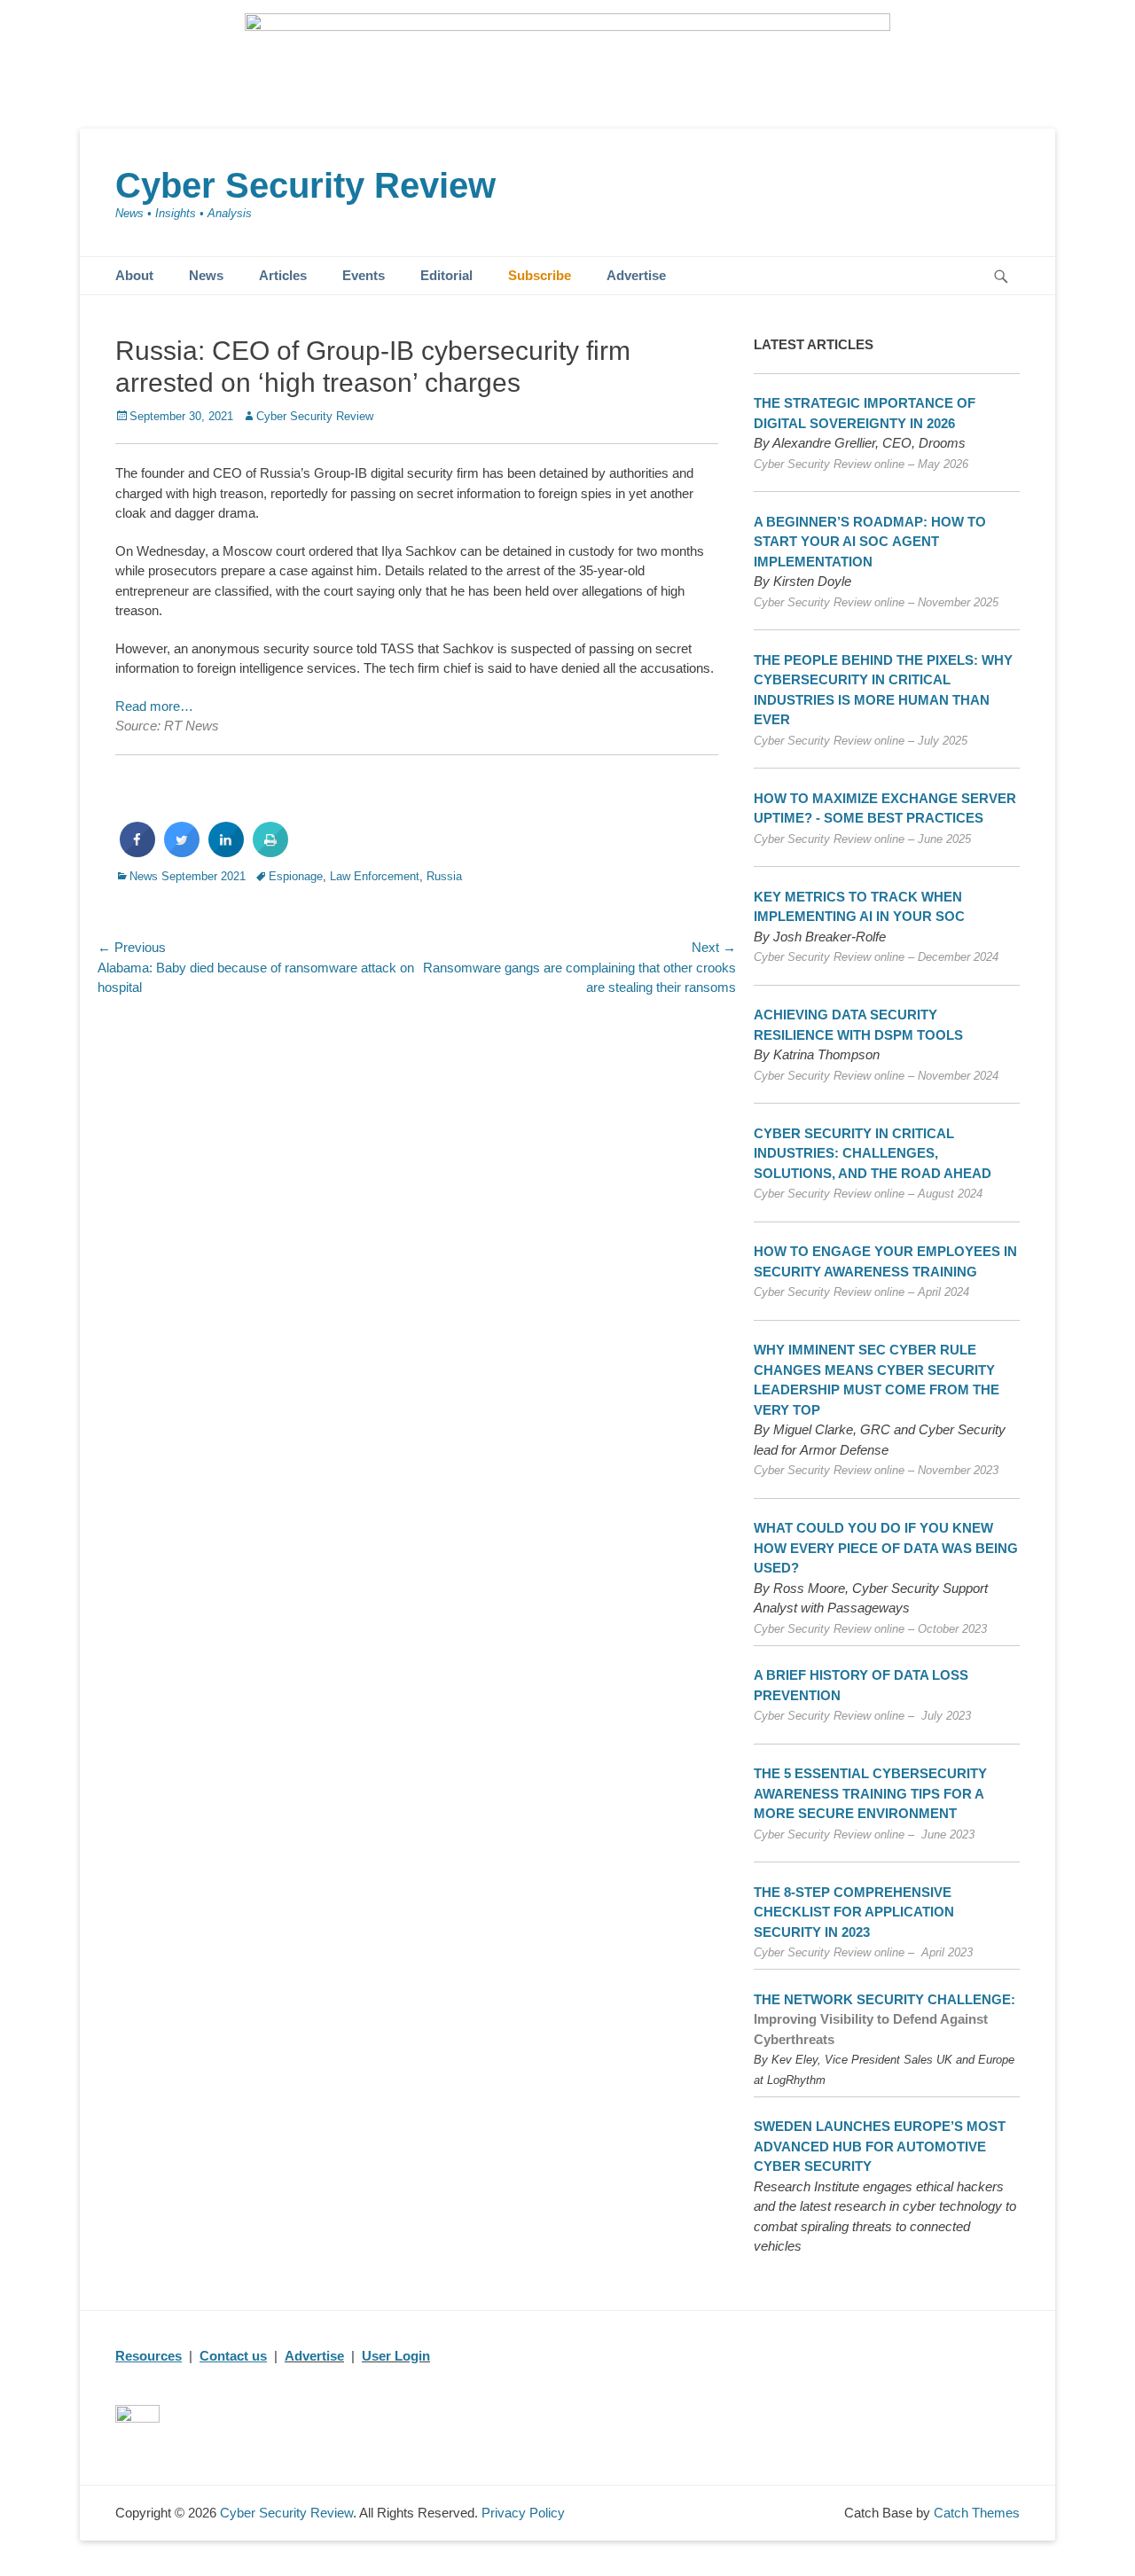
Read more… (154, 706)
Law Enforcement (375, 876)
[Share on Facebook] (137, 852)
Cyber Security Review (305, 185)
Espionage (296, 876)
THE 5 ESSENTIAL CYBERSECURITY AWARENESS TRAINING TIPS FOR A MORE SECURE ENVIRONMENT (870, 1793)
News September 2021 (188, 876)
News (206, 275)
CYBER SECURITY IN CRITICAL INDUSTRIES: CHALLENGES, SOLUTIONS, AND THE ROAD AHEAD (873, 1153)
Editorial (446, 275)
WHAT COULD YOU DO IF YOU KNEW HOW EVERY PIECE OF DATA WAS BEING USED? (886, 1548)
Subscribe (540, 275)
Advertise (636, 275)
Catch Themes (977, 2513)
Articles (283, 275)
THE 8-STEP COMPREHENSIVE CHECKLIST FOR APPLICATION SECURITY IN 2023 (854, 1912)
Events (364, 275)
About (134, 275)
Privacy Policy (523, 2513)
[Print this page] (270, 852)
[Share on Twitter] (182, 852)
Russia (444, 876)
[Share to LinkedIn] (226, 852)
